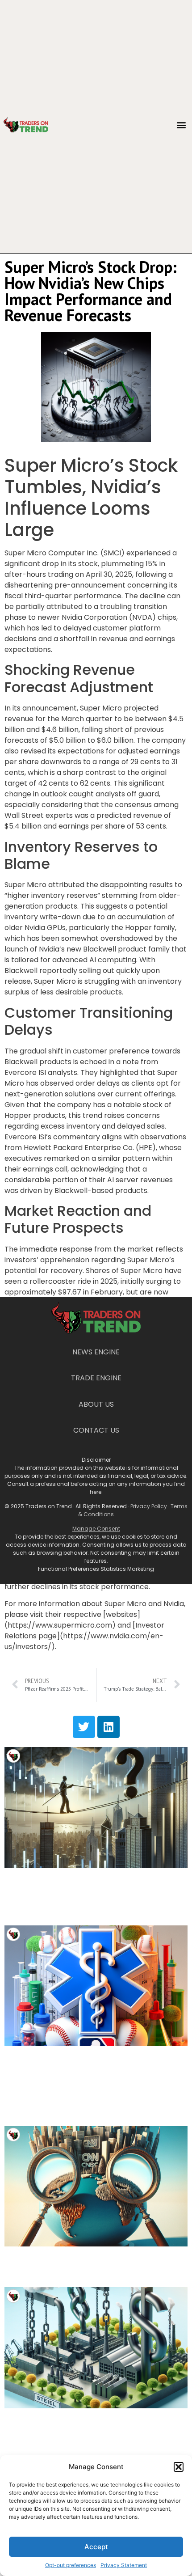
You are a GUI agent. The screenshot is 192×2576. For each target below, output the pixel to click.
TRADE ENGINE (96, 1378)
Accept (96, 2547)
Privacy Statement (124, 2565)
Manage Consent (96, 1529)
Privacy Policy (149, 1506)
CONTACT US (96, 1430)
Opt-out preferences (71, 2565)
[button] (179, 2467)
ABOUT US (96, 1404)
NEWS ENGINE (96, 1352)
